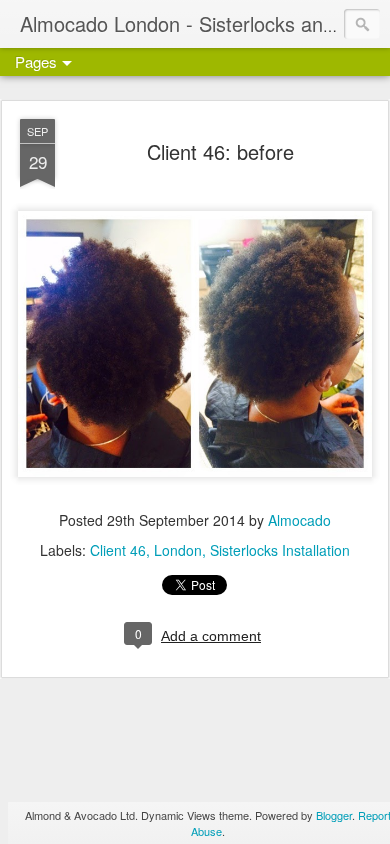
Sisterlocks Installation (280, 550)
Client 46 (118, 550)
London (178, 550)
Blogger (334, 815)
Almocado (299, 520)
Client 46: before (220, 151)
